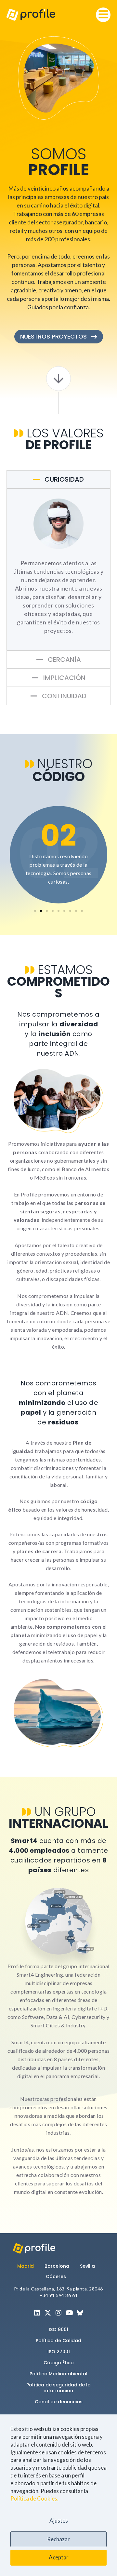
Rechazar (58, 2539)
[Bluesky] (80, 2313)
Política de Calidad (58, 2341)
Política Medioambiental (58, 2374)
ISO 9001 (58, 2329)
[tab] (58, 479)
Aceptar (59, 2557)
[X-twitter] (48, 2313)
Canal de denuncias (59, 2402)
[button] (103, 15)
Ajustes (59, 2521)
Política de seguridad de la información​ (58, 2388)
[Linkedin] (37, 2313)
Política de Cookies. (34, 2498)
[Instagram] (58, 2313)
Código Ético (59, 2363)
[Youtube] (69, 2313)
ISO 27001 (59, 2352)
